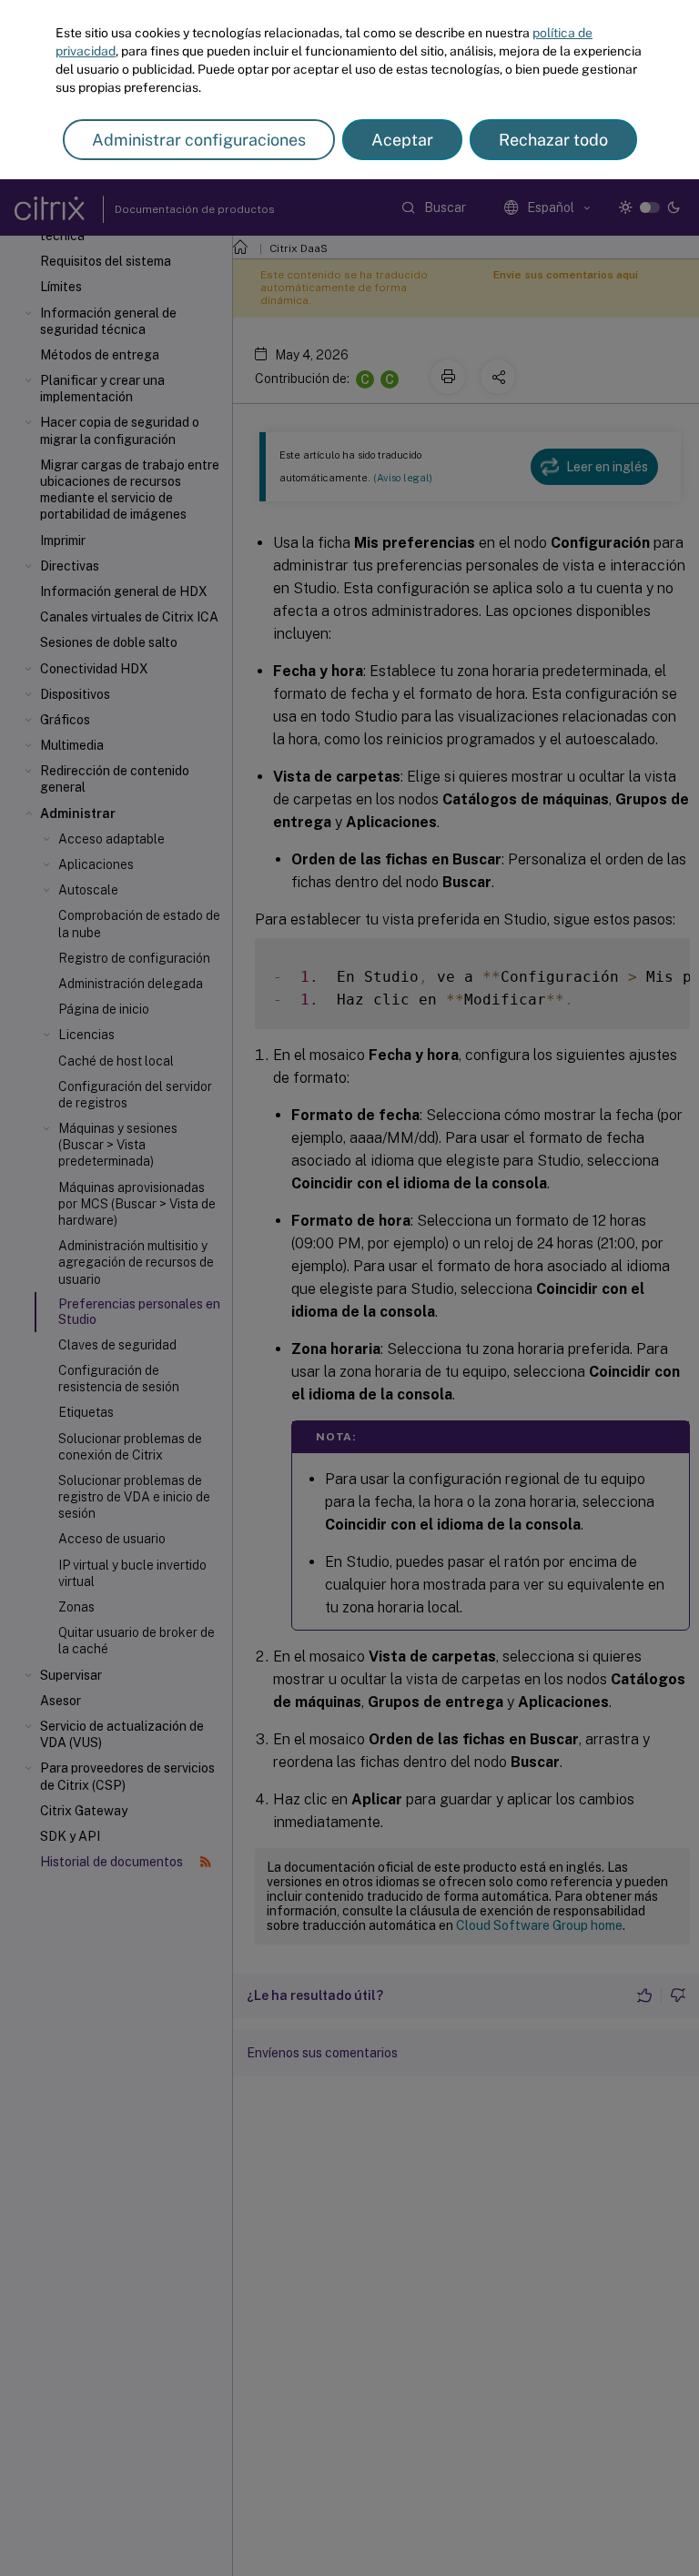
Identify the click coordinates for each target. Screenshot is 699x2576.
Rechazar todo (553, 140)
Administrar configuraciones (199, 140)
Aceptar (402, 140)
